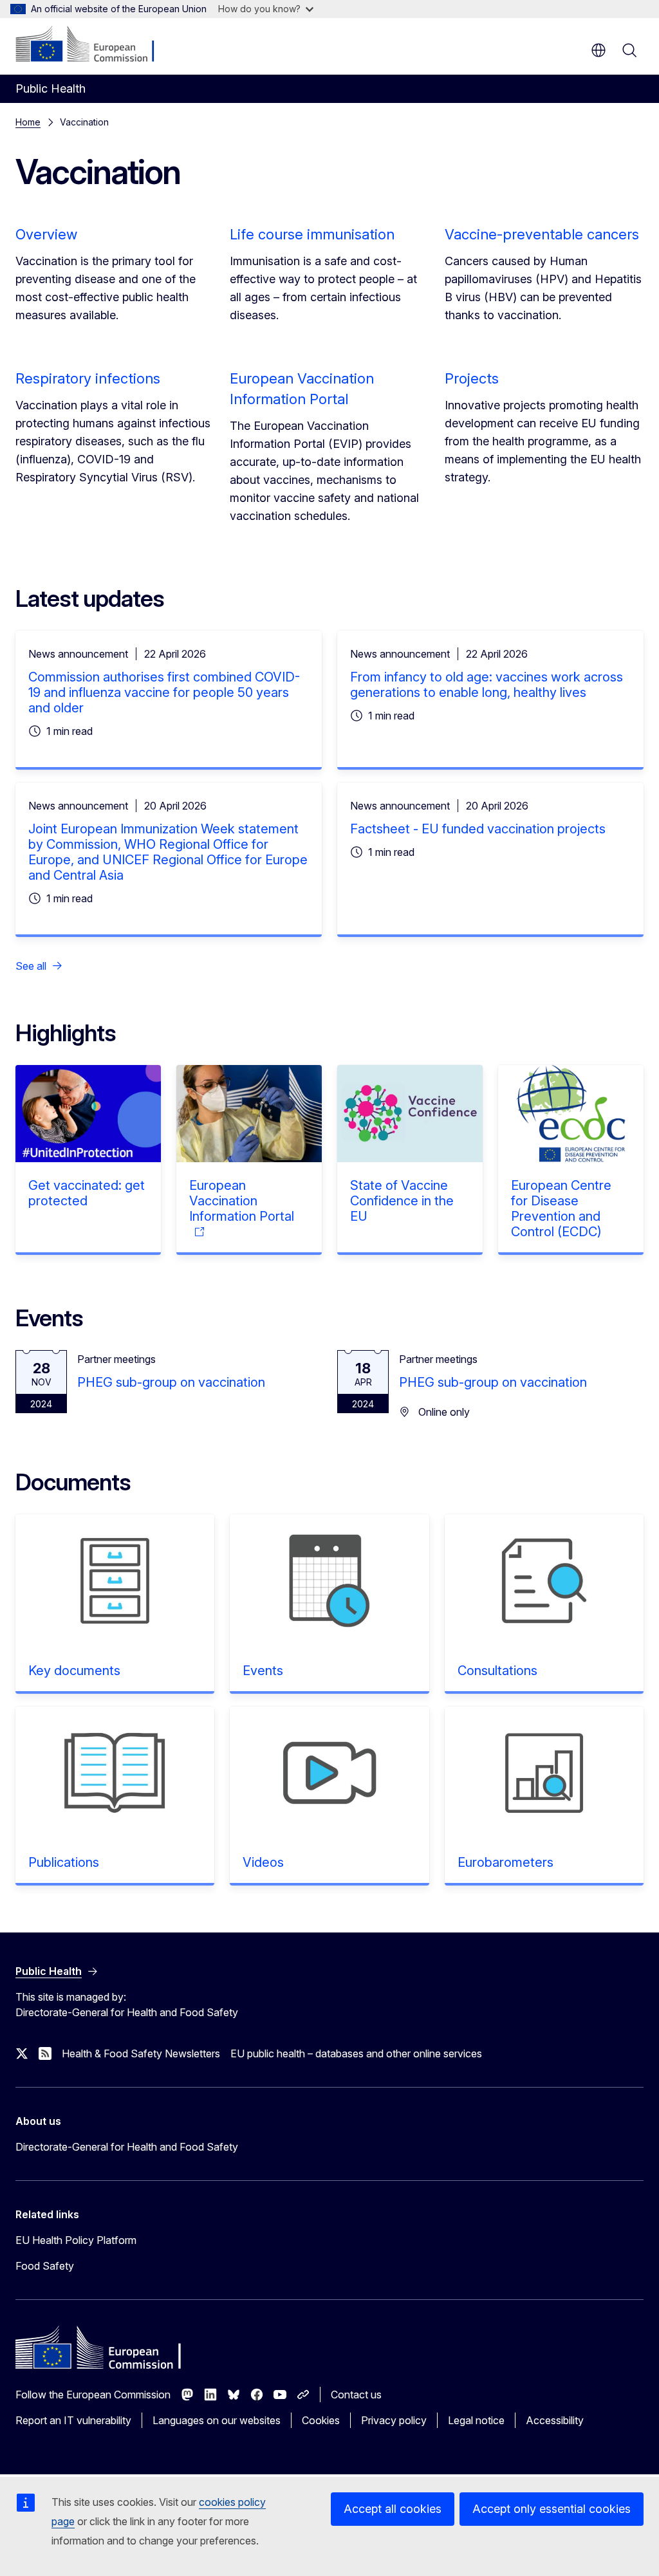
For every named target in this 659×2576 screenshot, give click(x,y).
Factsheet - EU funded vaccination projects (478, 829)
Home (28, 122)
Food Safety (45, 2266)
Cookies (321, 2420)
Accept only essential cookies (552, 2509)
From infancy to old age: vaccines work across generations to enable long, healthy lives (487, 685)
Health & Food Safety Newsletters (141, 2053)
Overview (46, 234)
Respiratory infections (88, 378)
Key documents (74, 1671)
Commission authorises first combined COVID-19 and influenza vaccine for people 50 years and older (164, 692)
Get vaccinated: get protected (87, 1193)
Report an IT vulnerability (73, 2420)
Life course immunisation (312, 234)
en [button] (599, 50)
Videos (263, 1862)
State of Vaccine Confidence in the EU (402, 1201)
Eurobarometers (506, 1862)
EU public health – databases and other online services (356, 2053)
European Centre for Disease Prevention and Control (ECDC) (561, 1209)
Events (263, 1671)
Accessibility (555, 2420)
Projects (472, 378)
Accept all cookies (393, 2509)
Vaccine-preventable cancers (542, 234)
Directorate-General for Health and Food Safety (127, 2147)
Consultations (497, 1671)
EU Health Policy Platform (76, 2240)
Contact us (356, 2395)
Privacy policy (394, 2420)
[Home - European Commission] (94, 45)
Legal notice (476, 2420)
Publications (64, 1862)
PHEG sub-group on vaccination (171, 1382)
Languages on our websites (217, 2420)
